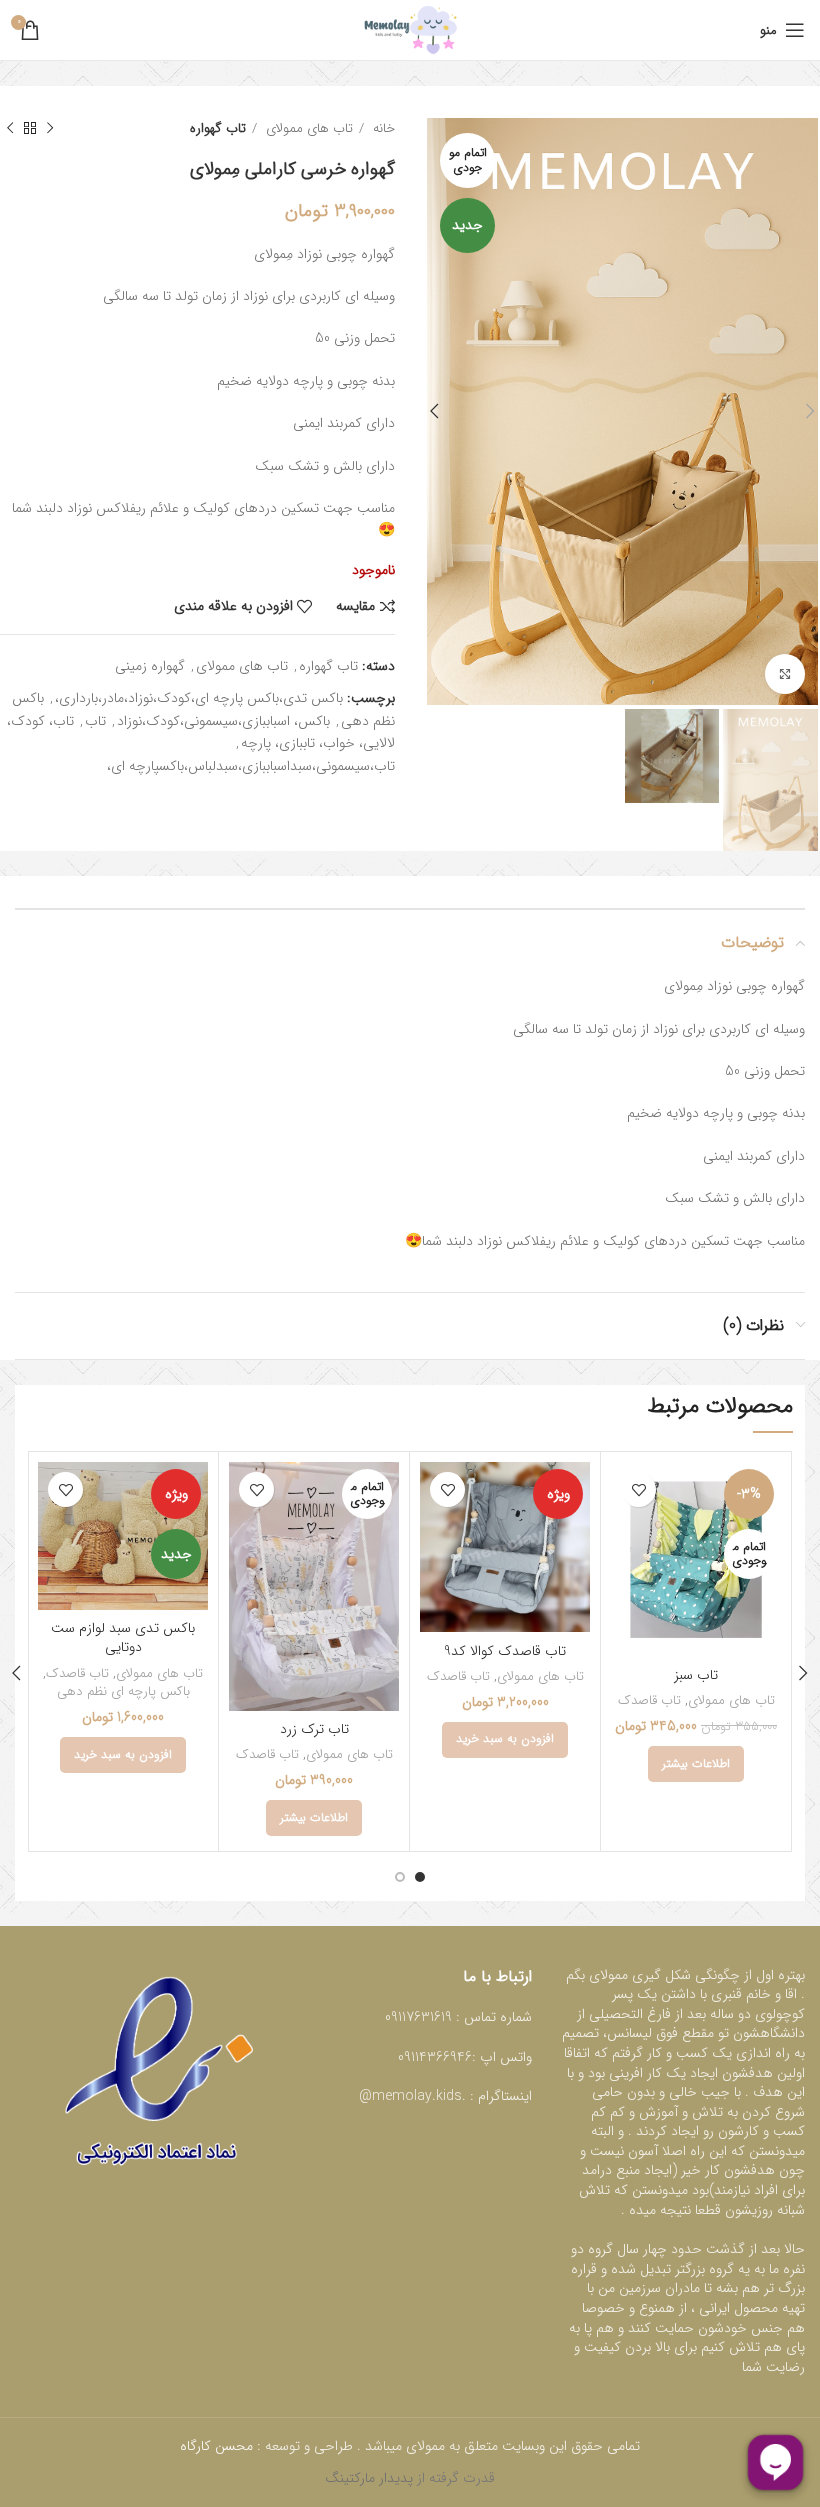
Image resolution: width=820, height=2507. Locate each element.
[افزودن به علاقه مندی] (638, 1489)
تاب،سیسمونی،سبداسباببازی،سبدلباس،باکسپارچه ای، (251, 766)
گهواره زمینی (150, 666)
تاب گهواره (218, 128)
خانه (382, 128)
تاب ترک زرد (314, 1729)
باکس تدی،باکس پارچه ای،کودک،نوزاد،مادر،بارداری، (199, 698)
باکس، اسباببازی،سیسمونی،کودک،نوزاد (223, 721)
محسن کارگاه (218, 2446)
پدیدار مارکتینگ (369, 2478)
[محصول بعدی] (10, 129)
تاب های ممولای (307, 128)
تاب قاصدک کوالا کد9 (505, 1651)
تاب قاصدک (649, 1701)
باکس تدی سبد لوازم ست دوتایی (123, 1638)
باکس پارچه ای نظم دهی (123, 1692)
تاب (95, 721)
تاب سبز (696, 1675)
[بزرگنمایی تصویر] (785, 674)
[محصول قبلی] (50, 129)
